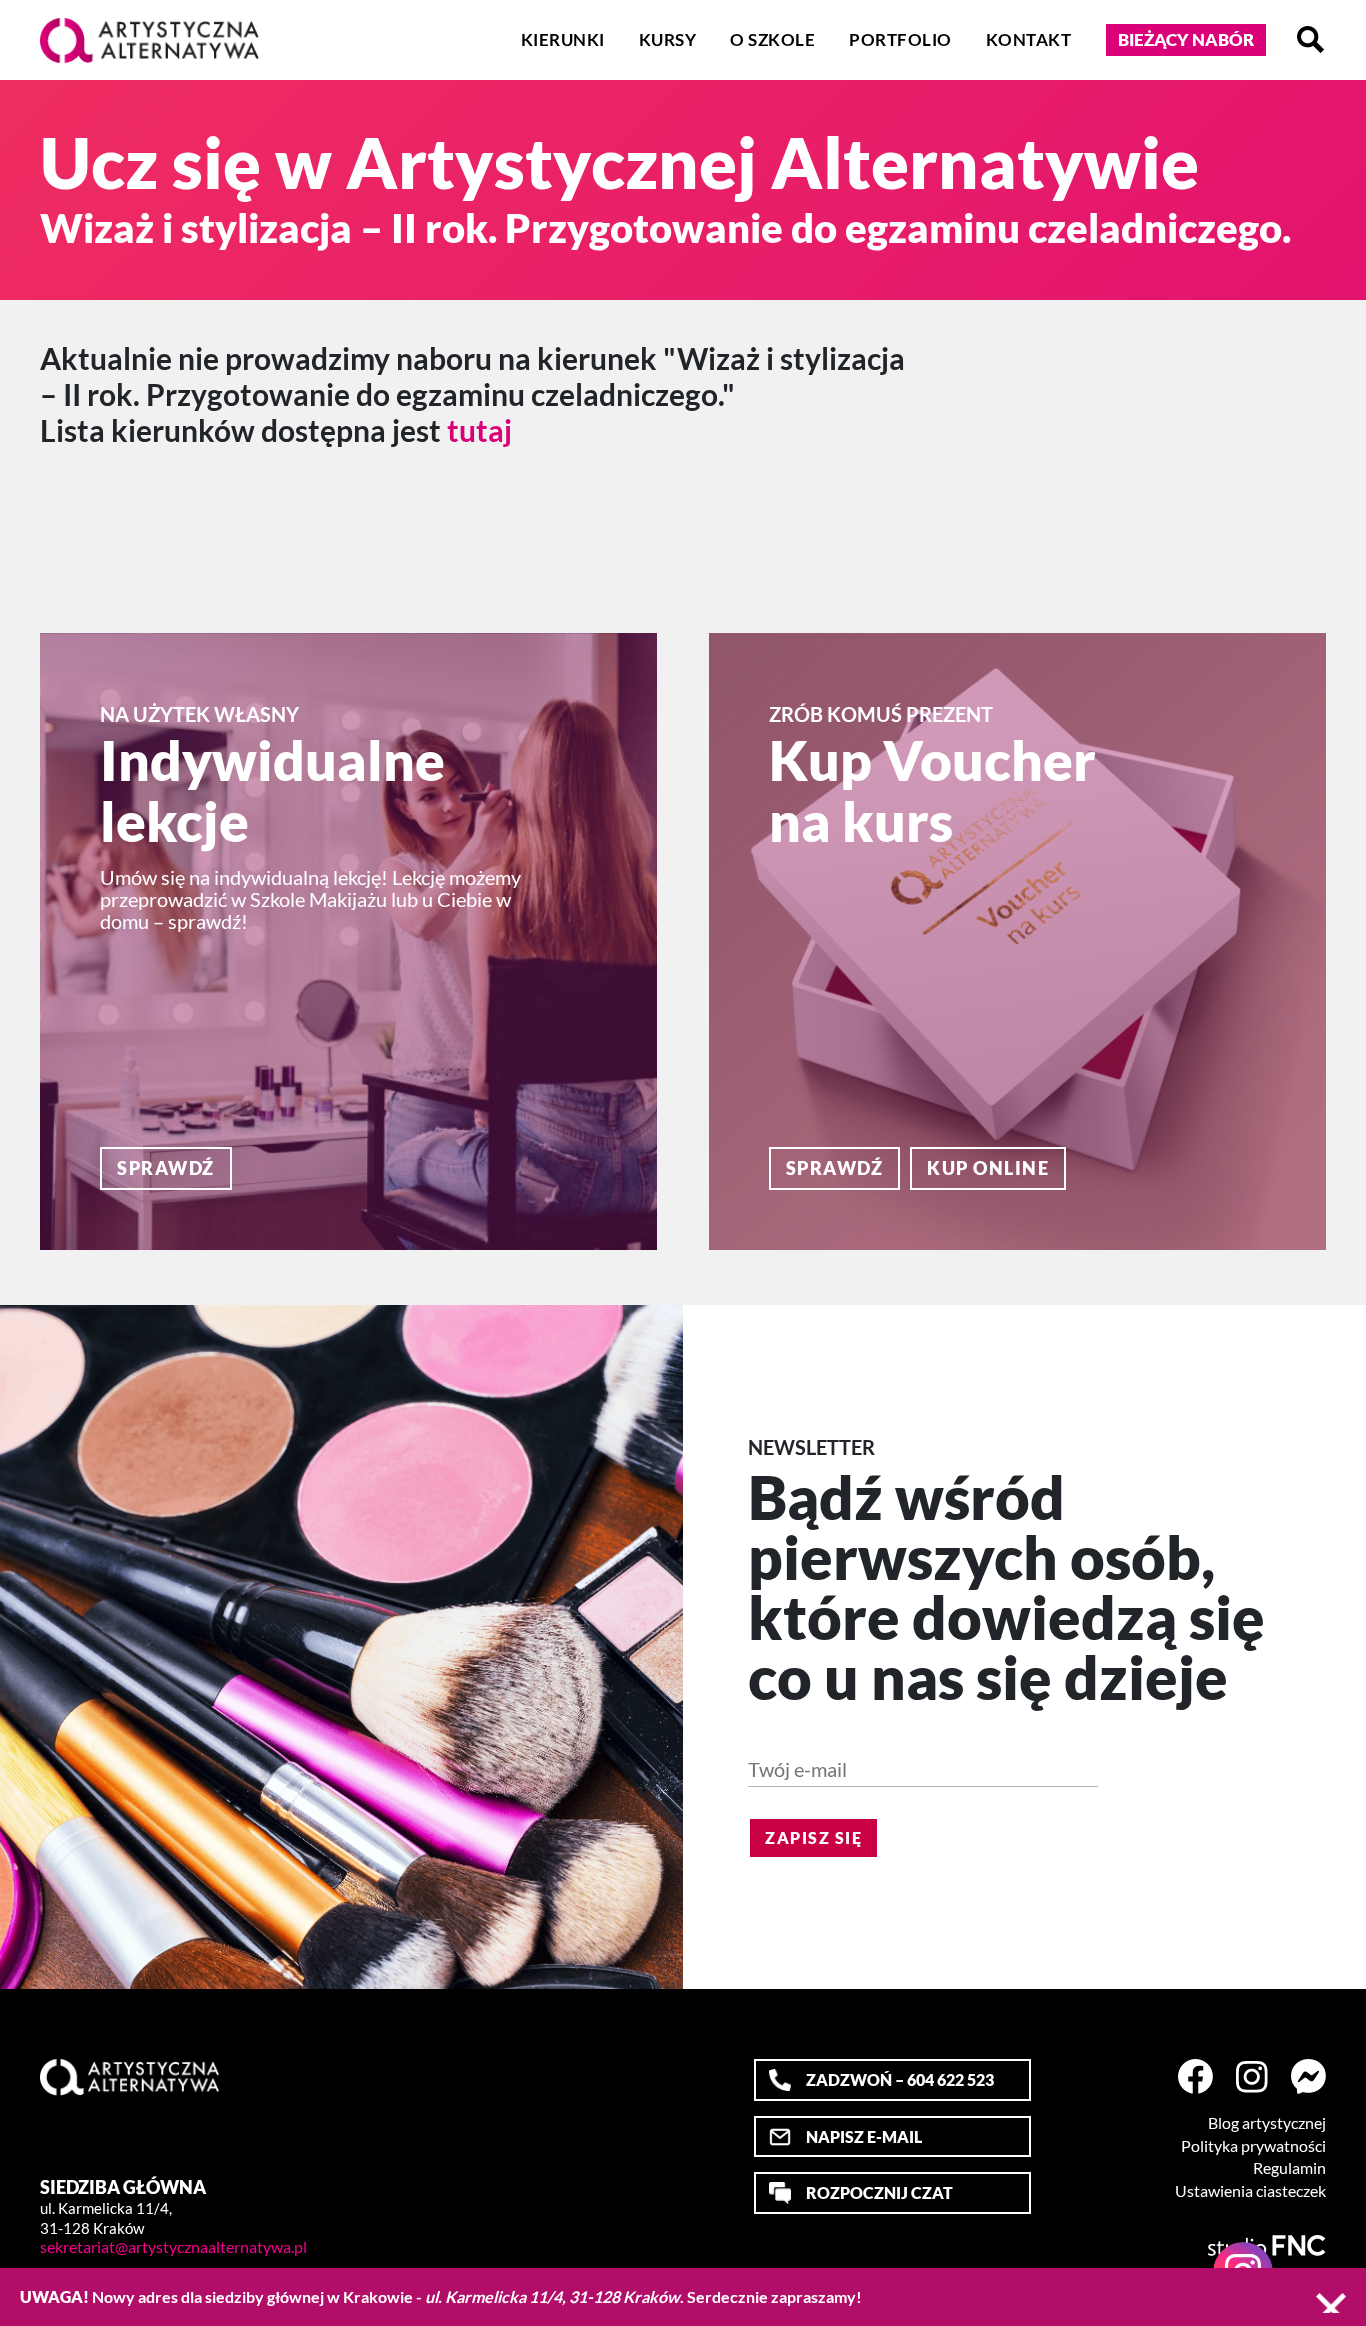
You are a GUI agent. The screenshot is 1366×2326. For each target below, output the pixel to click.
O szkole (772, 39)
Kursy (668, 39)
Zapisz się (813, 1837)
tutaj (479, 430)
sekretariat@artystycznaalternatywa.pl (173, 2246)
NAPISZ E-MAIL (864, 2136)
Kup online (988, 1168)
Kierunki (563, 39)
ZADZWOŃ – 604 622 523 (900, 2079)
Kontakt (1029, 39)
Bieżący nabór (1186, 39)
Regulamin (1289, 2168)
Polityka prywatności (1253, 2146)
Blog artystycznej (1267, 2123)
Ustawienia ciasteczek (1250, 2191)
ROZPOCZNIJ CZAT (879, 2192)
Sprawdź (166, 1168)
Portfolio (900, 39)
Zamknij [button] (1331, 2303)
